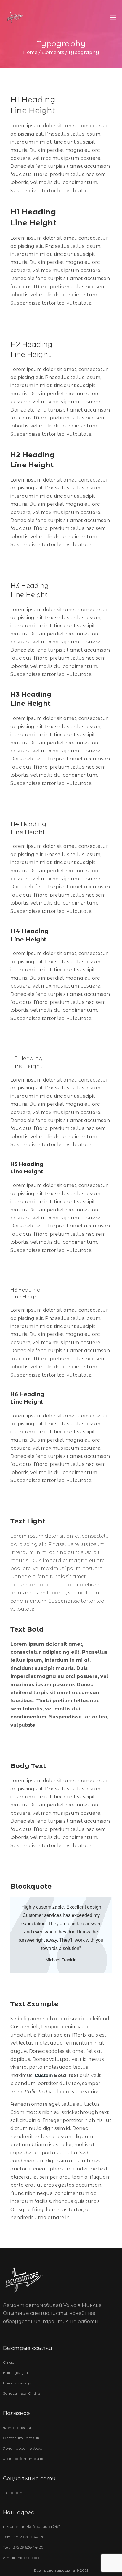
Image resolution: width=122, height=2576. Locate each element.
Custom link (25, 2027)
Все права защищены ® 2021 (61, 2570)
